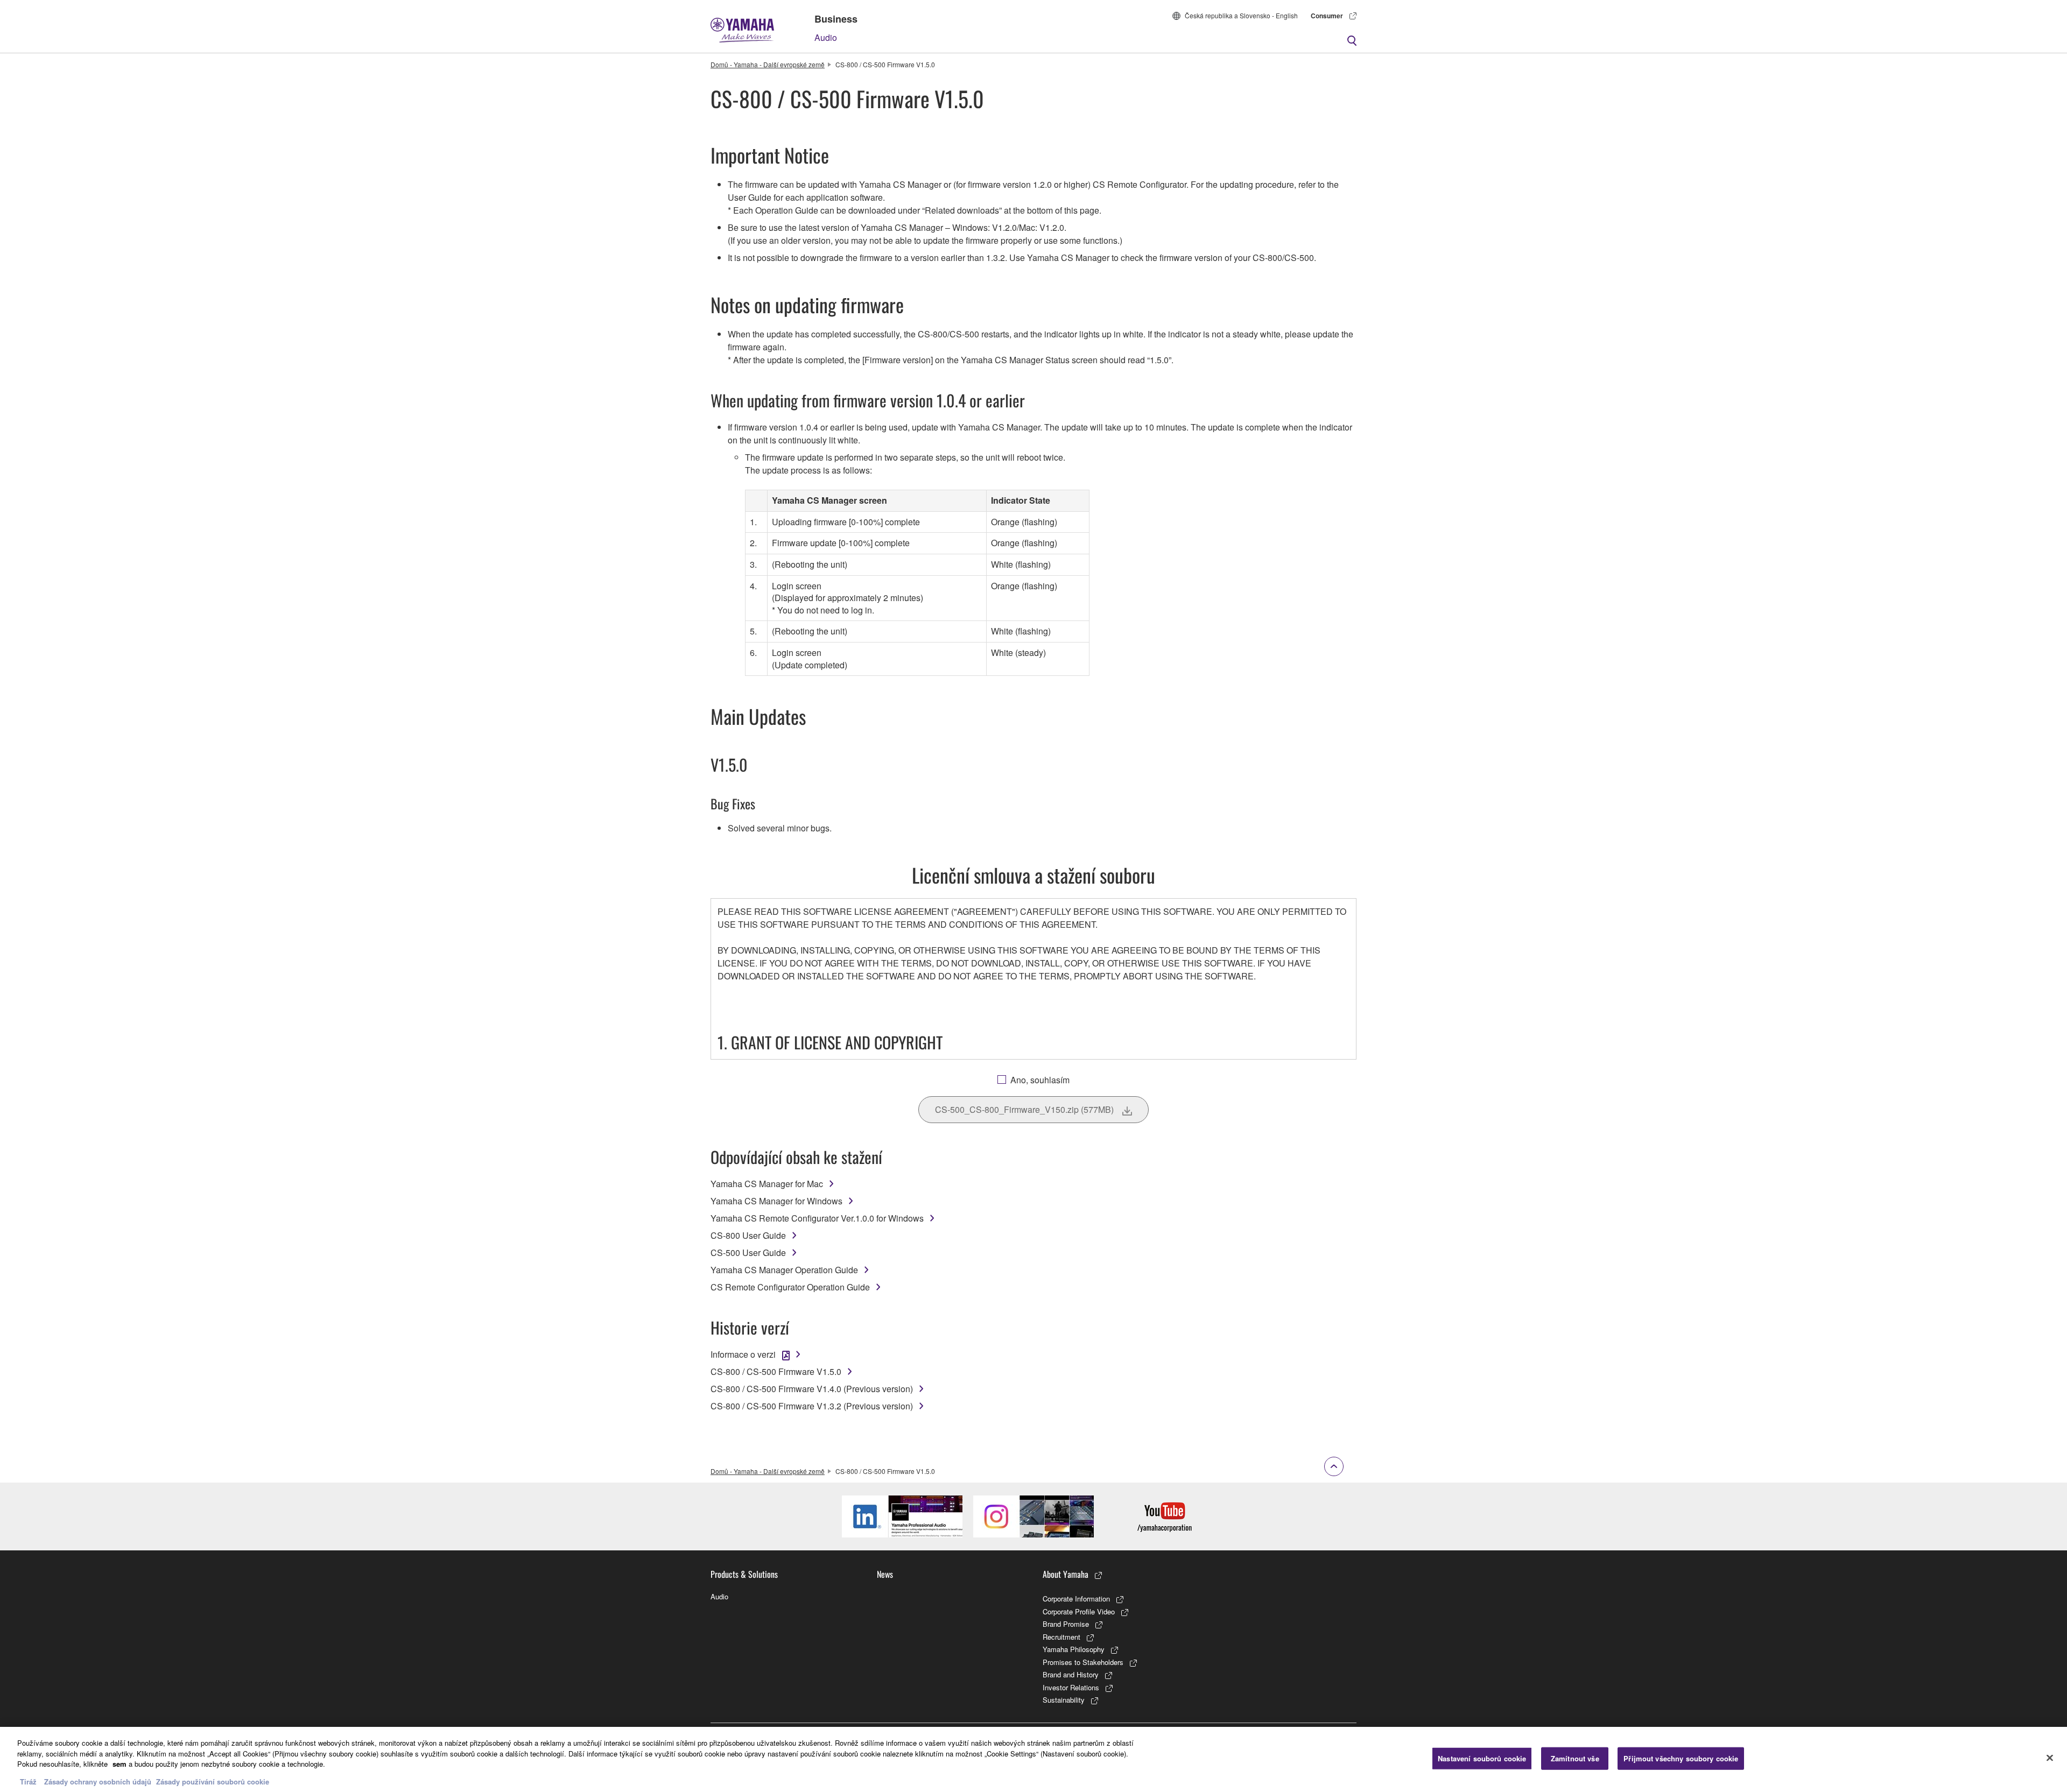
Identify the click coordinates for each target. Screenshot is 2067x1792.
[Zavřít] (2050, 1758)
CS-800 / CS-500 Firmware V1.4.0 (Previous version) (812, 1389)
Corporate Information (1076, 1599)
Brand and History (1071, 1674)
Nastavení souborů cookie (1482, 1758)
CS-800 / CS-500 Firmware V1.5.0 (776, 1371)
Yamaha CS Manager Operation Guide (784, 1270)
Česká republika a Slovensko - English (1241, 15)
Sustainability (1064, 1700)
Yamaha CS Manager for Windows (776, 1201)
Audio (826, 37)
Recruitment (1061, 1637)
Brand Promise (1066, 1624)
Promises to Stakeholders (1083, 1662)
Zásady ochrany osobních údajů (98, 1781)
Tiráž (28, 1781)
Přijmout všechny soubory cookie (1681, 1758)
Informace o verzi (743, 1354)
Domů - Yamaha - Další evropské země (768, 64)
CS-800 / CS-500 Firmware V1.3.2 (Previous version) (812, 1406)
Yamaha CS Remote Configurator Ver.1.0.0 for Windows (817, 1218)
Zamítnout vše (1575, 1758)
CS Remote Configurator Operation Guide (790, 1287)
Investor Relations (1071, 1687)
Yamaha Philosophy (1074, 1649)
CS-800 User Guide (748, 1235)
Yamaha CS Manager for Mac (767, 1184)
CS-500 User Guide (748, 1253)
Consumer (1327, 16)
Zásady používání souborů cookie (213, 1781)
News (885, 1574)
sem (119, 1764)
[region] (1033, 1759)
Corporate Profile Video (1079, 1611)
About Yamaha (1066, 1574)
